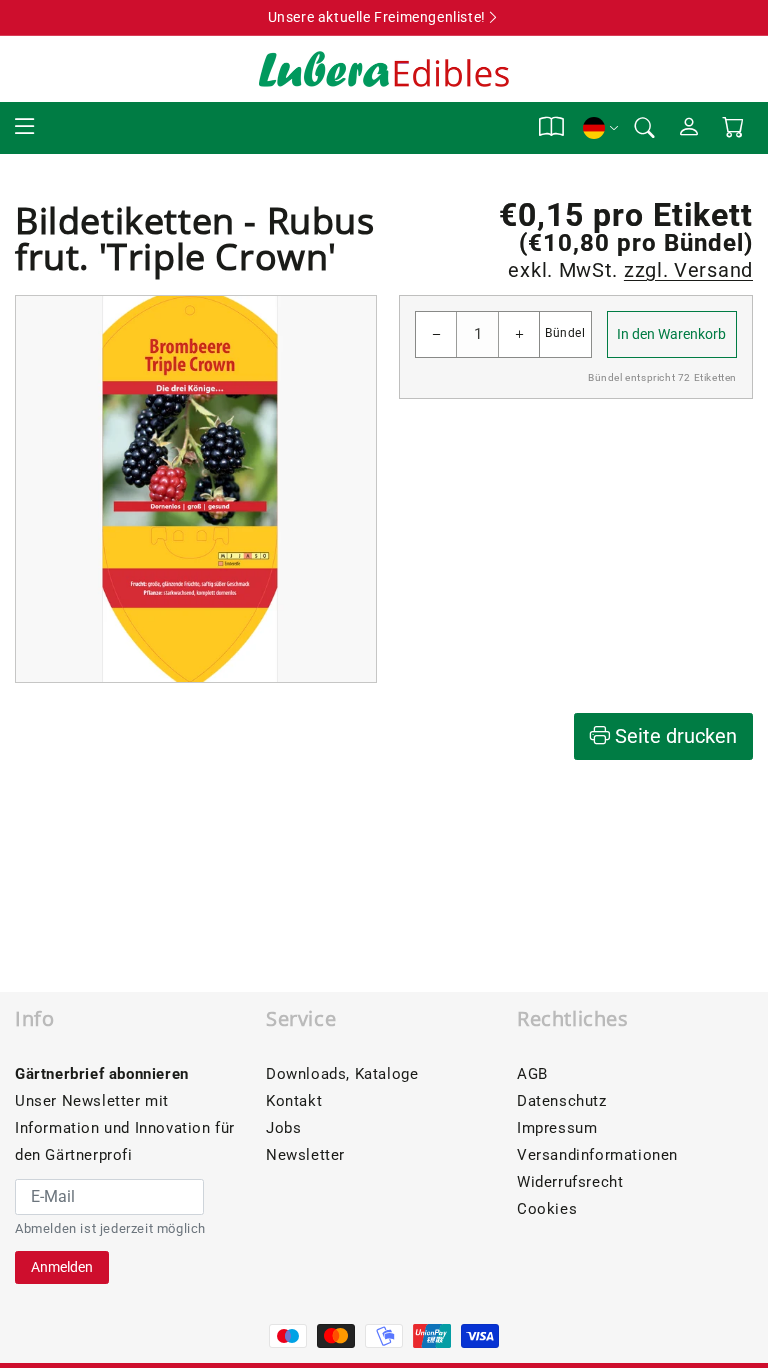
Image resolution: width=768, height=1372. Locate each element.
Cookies (547, 1209)
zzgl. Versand (688, 270)
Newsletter (305, 1155)
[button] (25, 127)
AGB (532, 1074)
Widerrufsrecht (570, 1182)
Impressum (557, 1128)
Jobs (283, 1128)
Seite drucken (673, 736)
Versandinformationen (597, 1155)
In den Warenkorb (671, 334)
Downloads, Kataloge (342, 1074)
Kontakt (294, 1101)
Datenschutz (562, 1101)
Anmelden (62, 1267)
